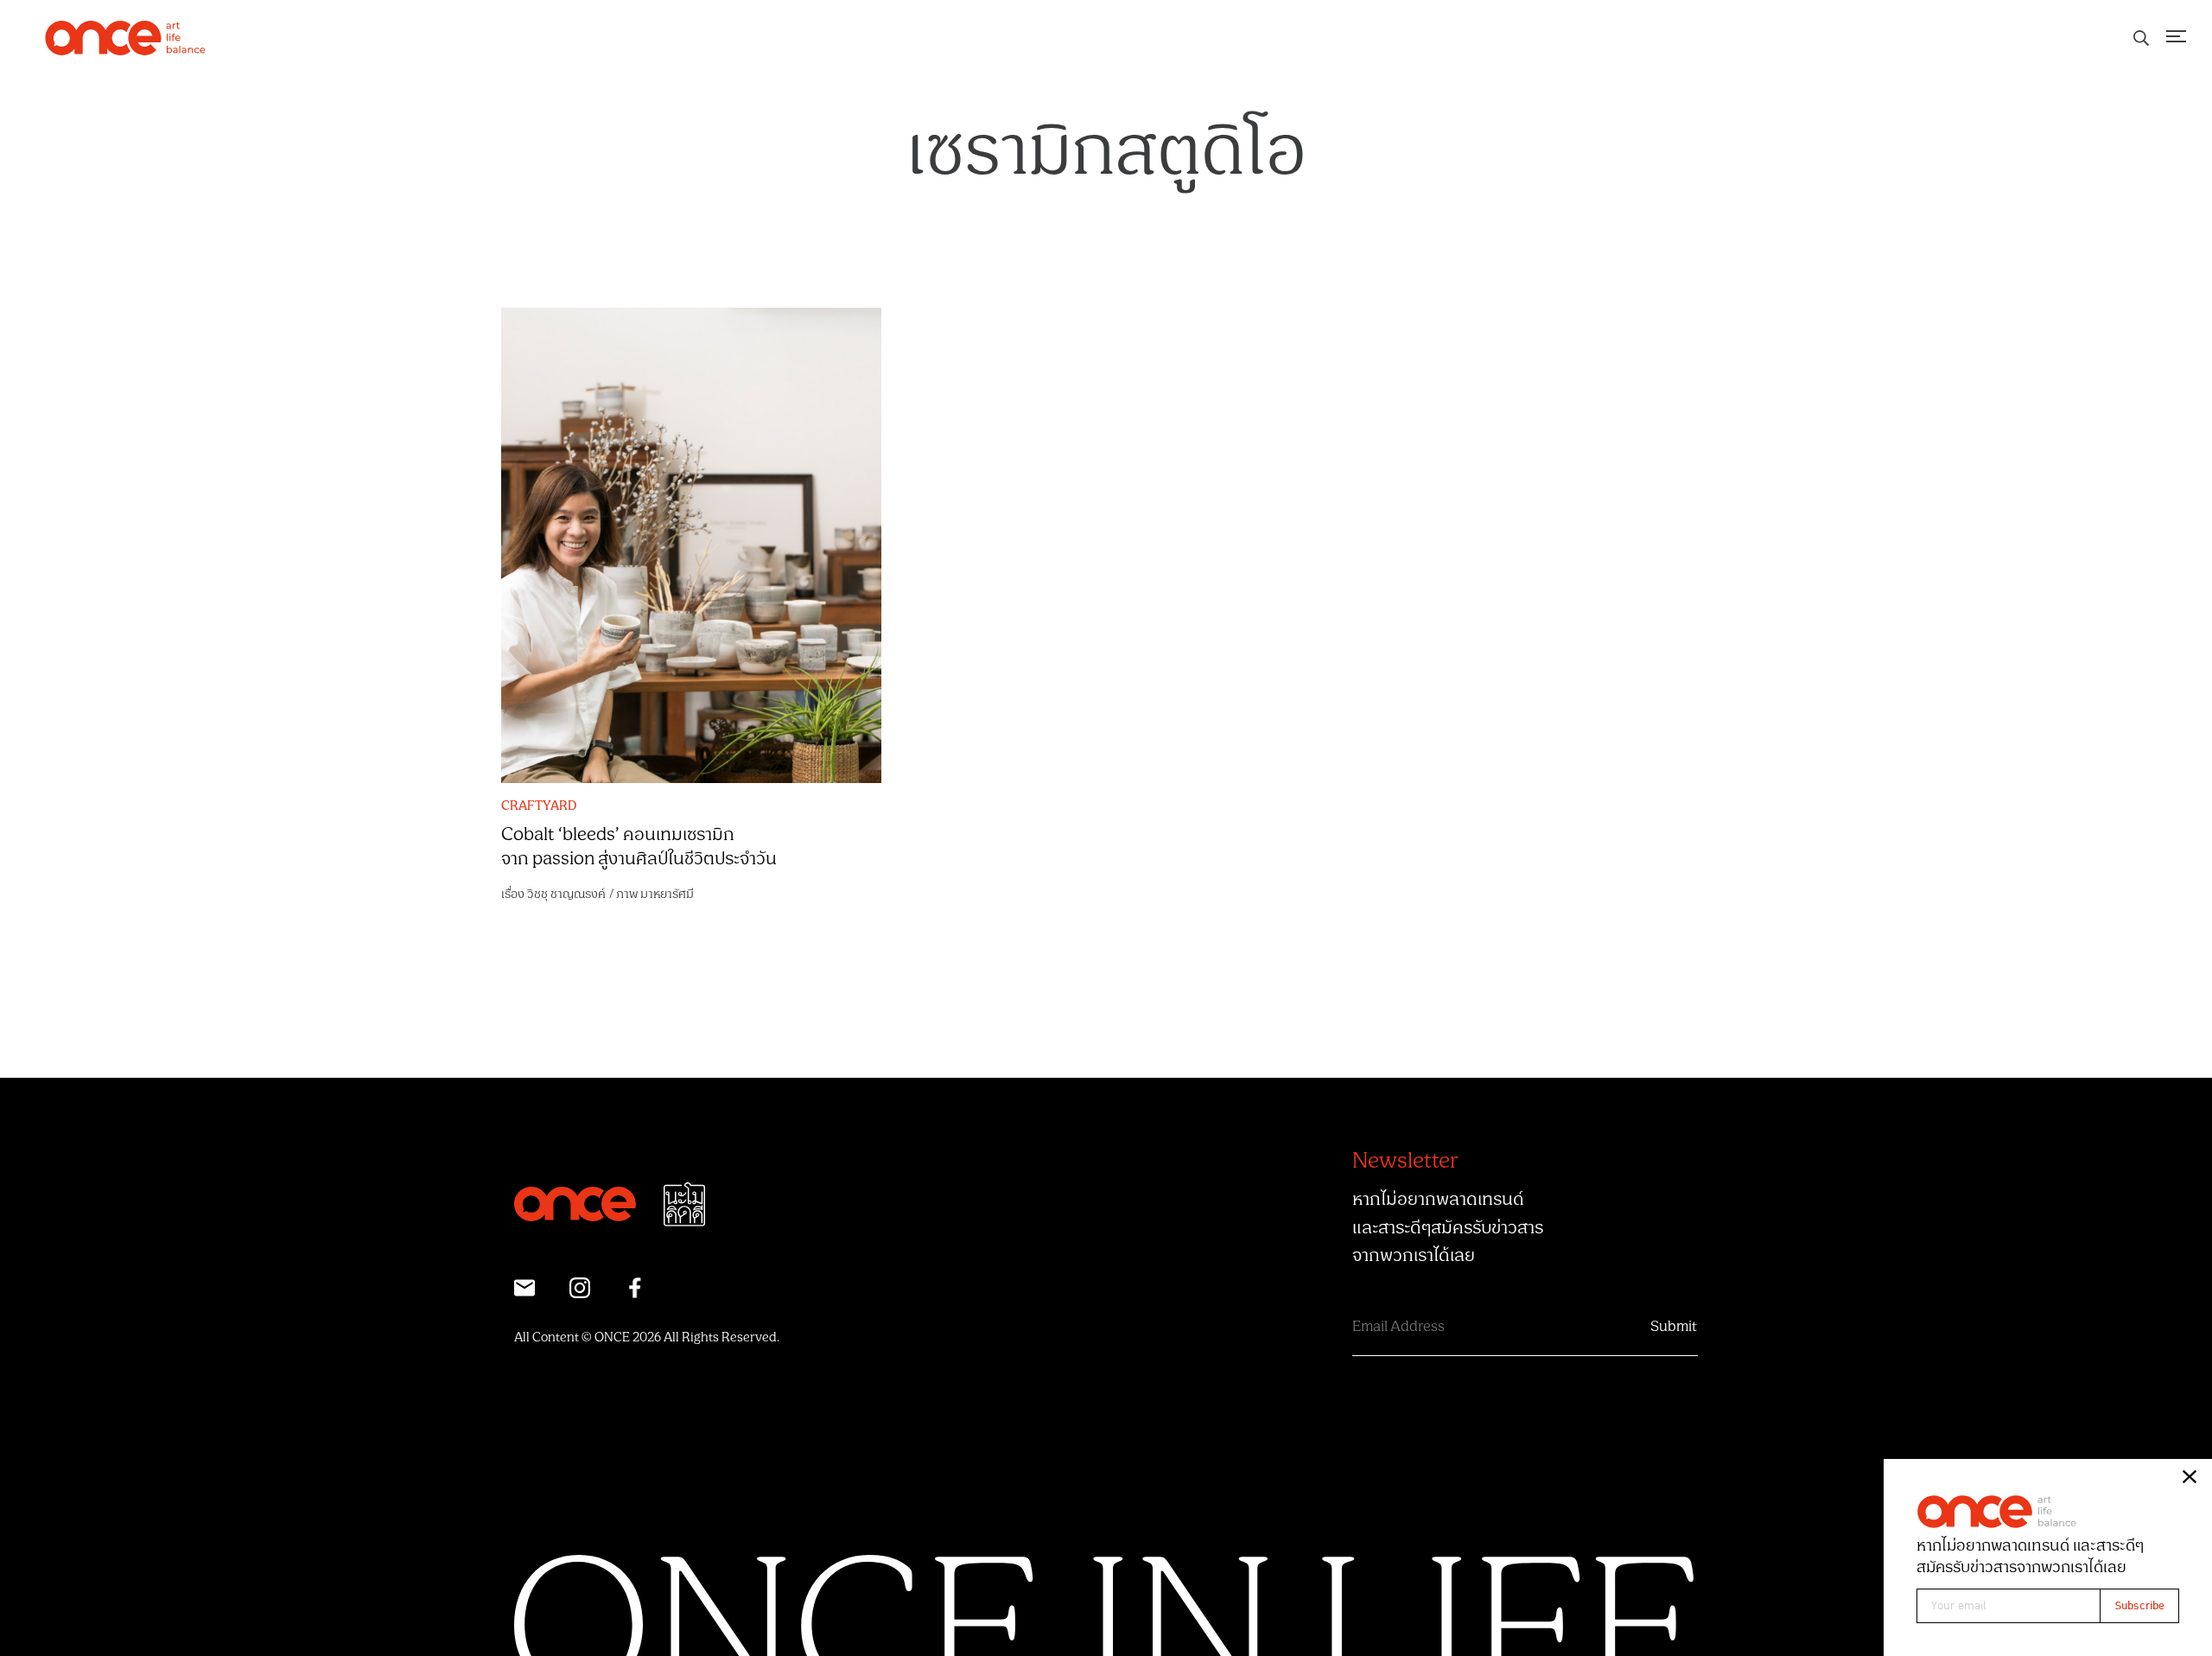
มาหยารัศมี (667, 894)
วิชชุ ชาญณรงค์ (566, 894)
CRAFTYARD (539, 806)
